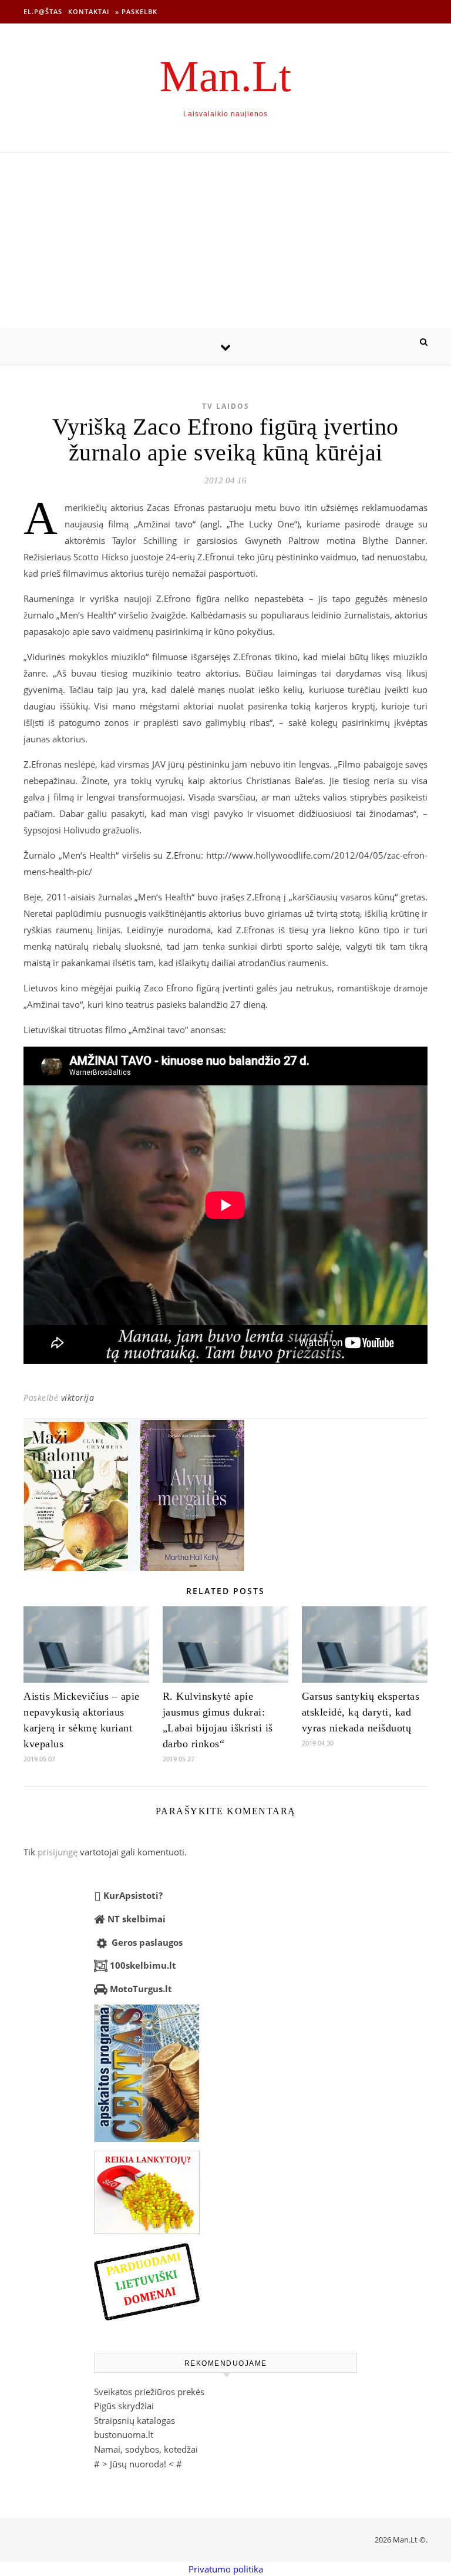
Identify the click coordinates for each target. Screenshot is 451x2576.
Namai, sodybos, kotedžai (146, 2449)
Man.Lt (225, 76)
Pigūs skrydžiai (124, 2406)
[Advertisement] (225, 241)
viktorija (78, 1398)
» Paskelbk (136, 11)
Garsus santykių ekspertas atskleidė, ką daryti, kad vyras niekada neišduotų (361, 1712)
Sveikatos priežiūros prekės (149, 2392)
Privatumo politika (226, 2569)
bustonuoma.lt (124, 2434)
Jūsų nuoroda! (138, 2464)
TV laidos (226, 406)
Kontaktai (89, 11)
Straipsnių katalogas (134, 2420)
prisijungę (58, 1852)
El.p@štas (43, 11)
